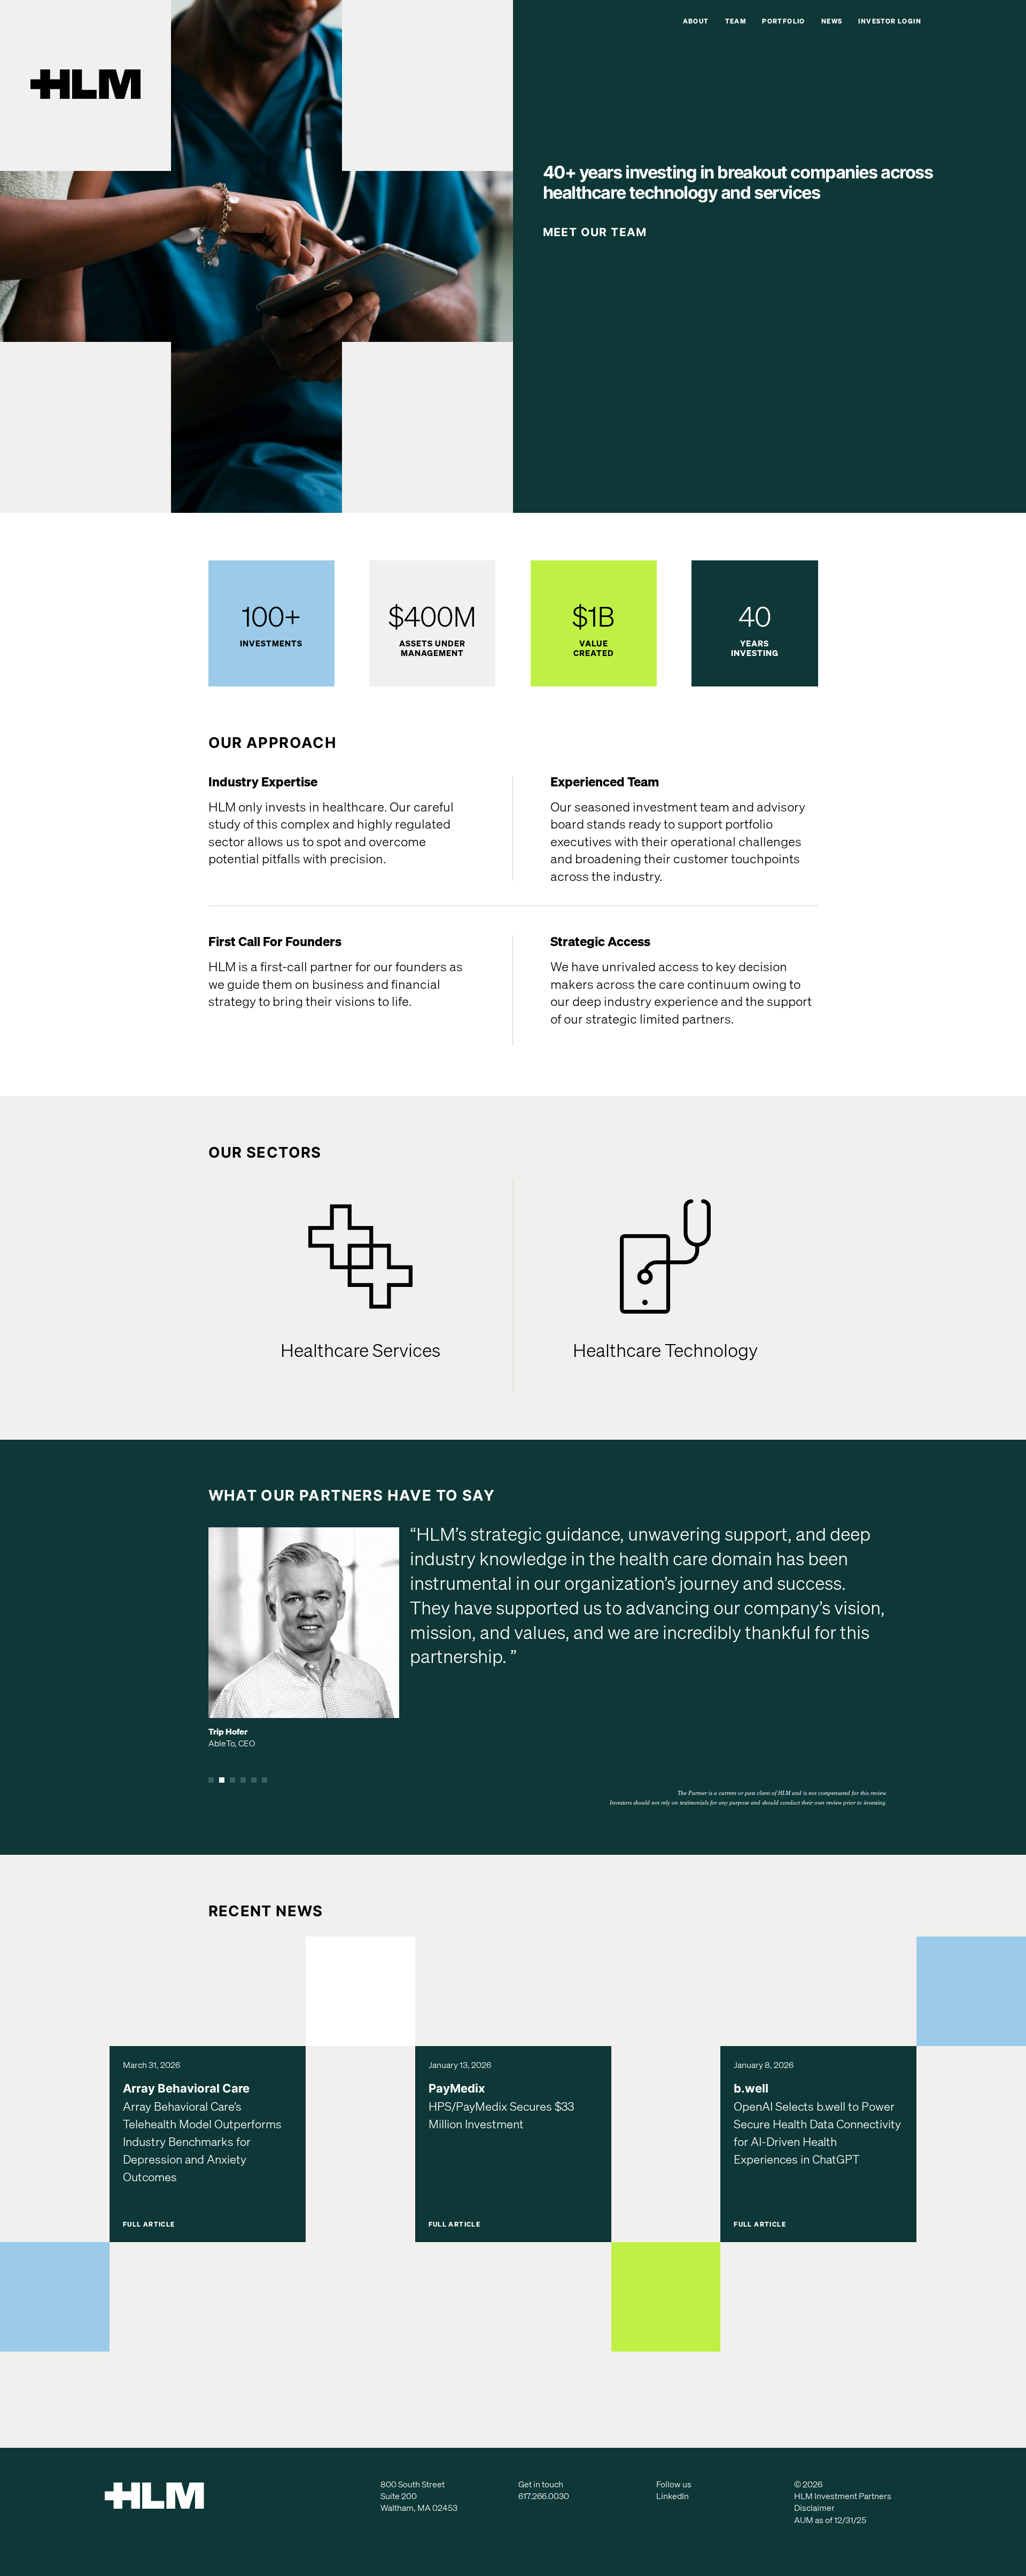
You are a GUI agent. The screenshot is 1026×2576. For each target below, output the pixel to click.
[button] (211, 1780)
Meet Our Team (595, 232)
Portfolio (784, 21)
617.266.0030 (544, 2496)
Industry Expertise (263, 782)
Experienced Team (605, 782)
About (696, 21)
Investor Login (890, 21)
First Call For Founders (275, 941)
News (832, 21)
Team (736, 21)
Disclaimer (814, 2508)
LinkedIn (673, 2496)
